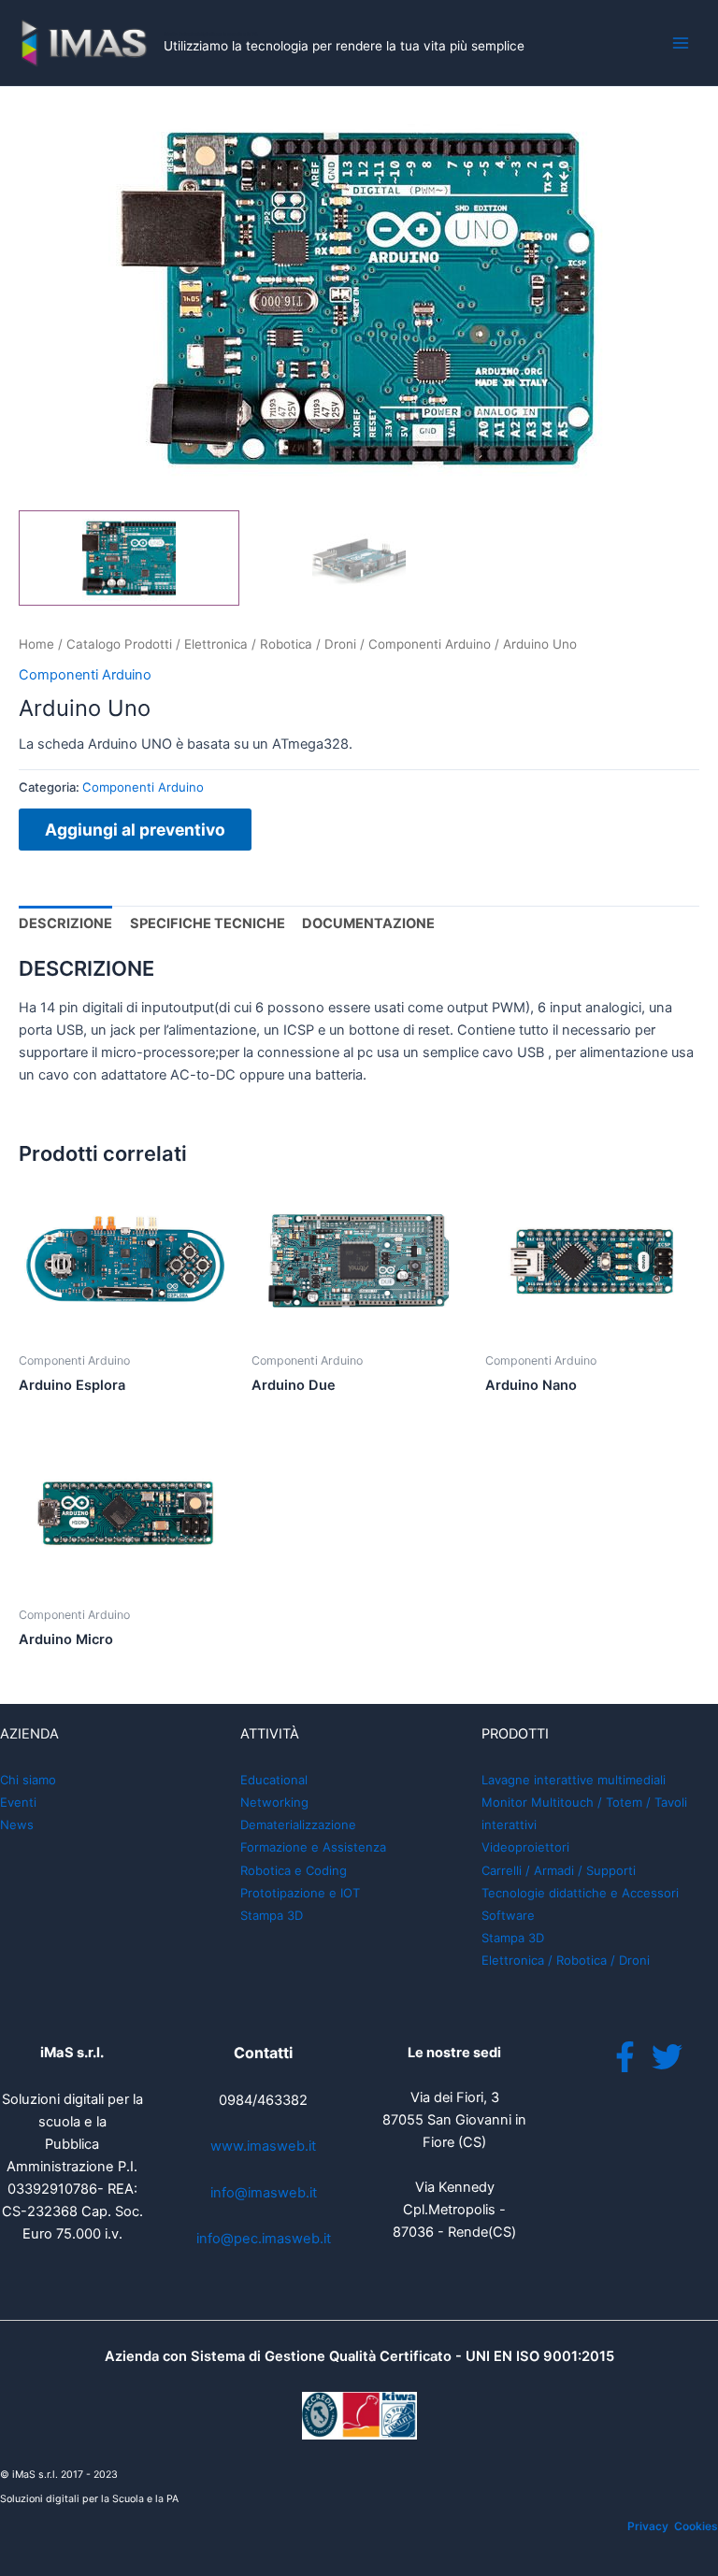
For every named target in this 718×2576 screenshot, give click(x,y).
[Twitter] (667, 2057)
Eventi (18, 1802)
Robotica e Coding (294, 1870)
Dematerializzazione (298, 1825)
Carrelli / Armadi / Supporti (559, 1870)
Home (36, 644)
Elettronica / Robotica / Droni (270, 644)
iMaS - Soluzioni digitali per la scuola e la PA (211, 34)
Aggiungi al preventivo (135, 830)
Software (508, 1915)
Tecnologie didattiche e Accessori (580, 1893)
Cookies (696, 2526)
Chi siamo (28, 1780)
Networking (274, 1802)
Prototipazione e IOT (300, 1893)
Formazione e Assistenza (313, 1847)
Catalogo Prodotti (119, 644)
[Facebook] (625, 2057)
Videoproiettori (525, 1847)
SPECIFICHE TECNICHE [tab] (208, 923)
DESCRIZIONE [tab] (65, 923)
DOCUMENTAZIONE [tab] (368, 923)
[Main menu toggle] (681, 43)
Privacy (648, 2526)
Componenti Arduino (430, 644)
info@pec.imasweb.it (264, 2239)
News (17, 1825)
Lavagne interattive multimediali (574, 1780)
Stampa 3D (272, 1915)
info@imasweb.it (264, 2193)
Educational (274, 1780)
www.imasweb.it (263, 2146)
